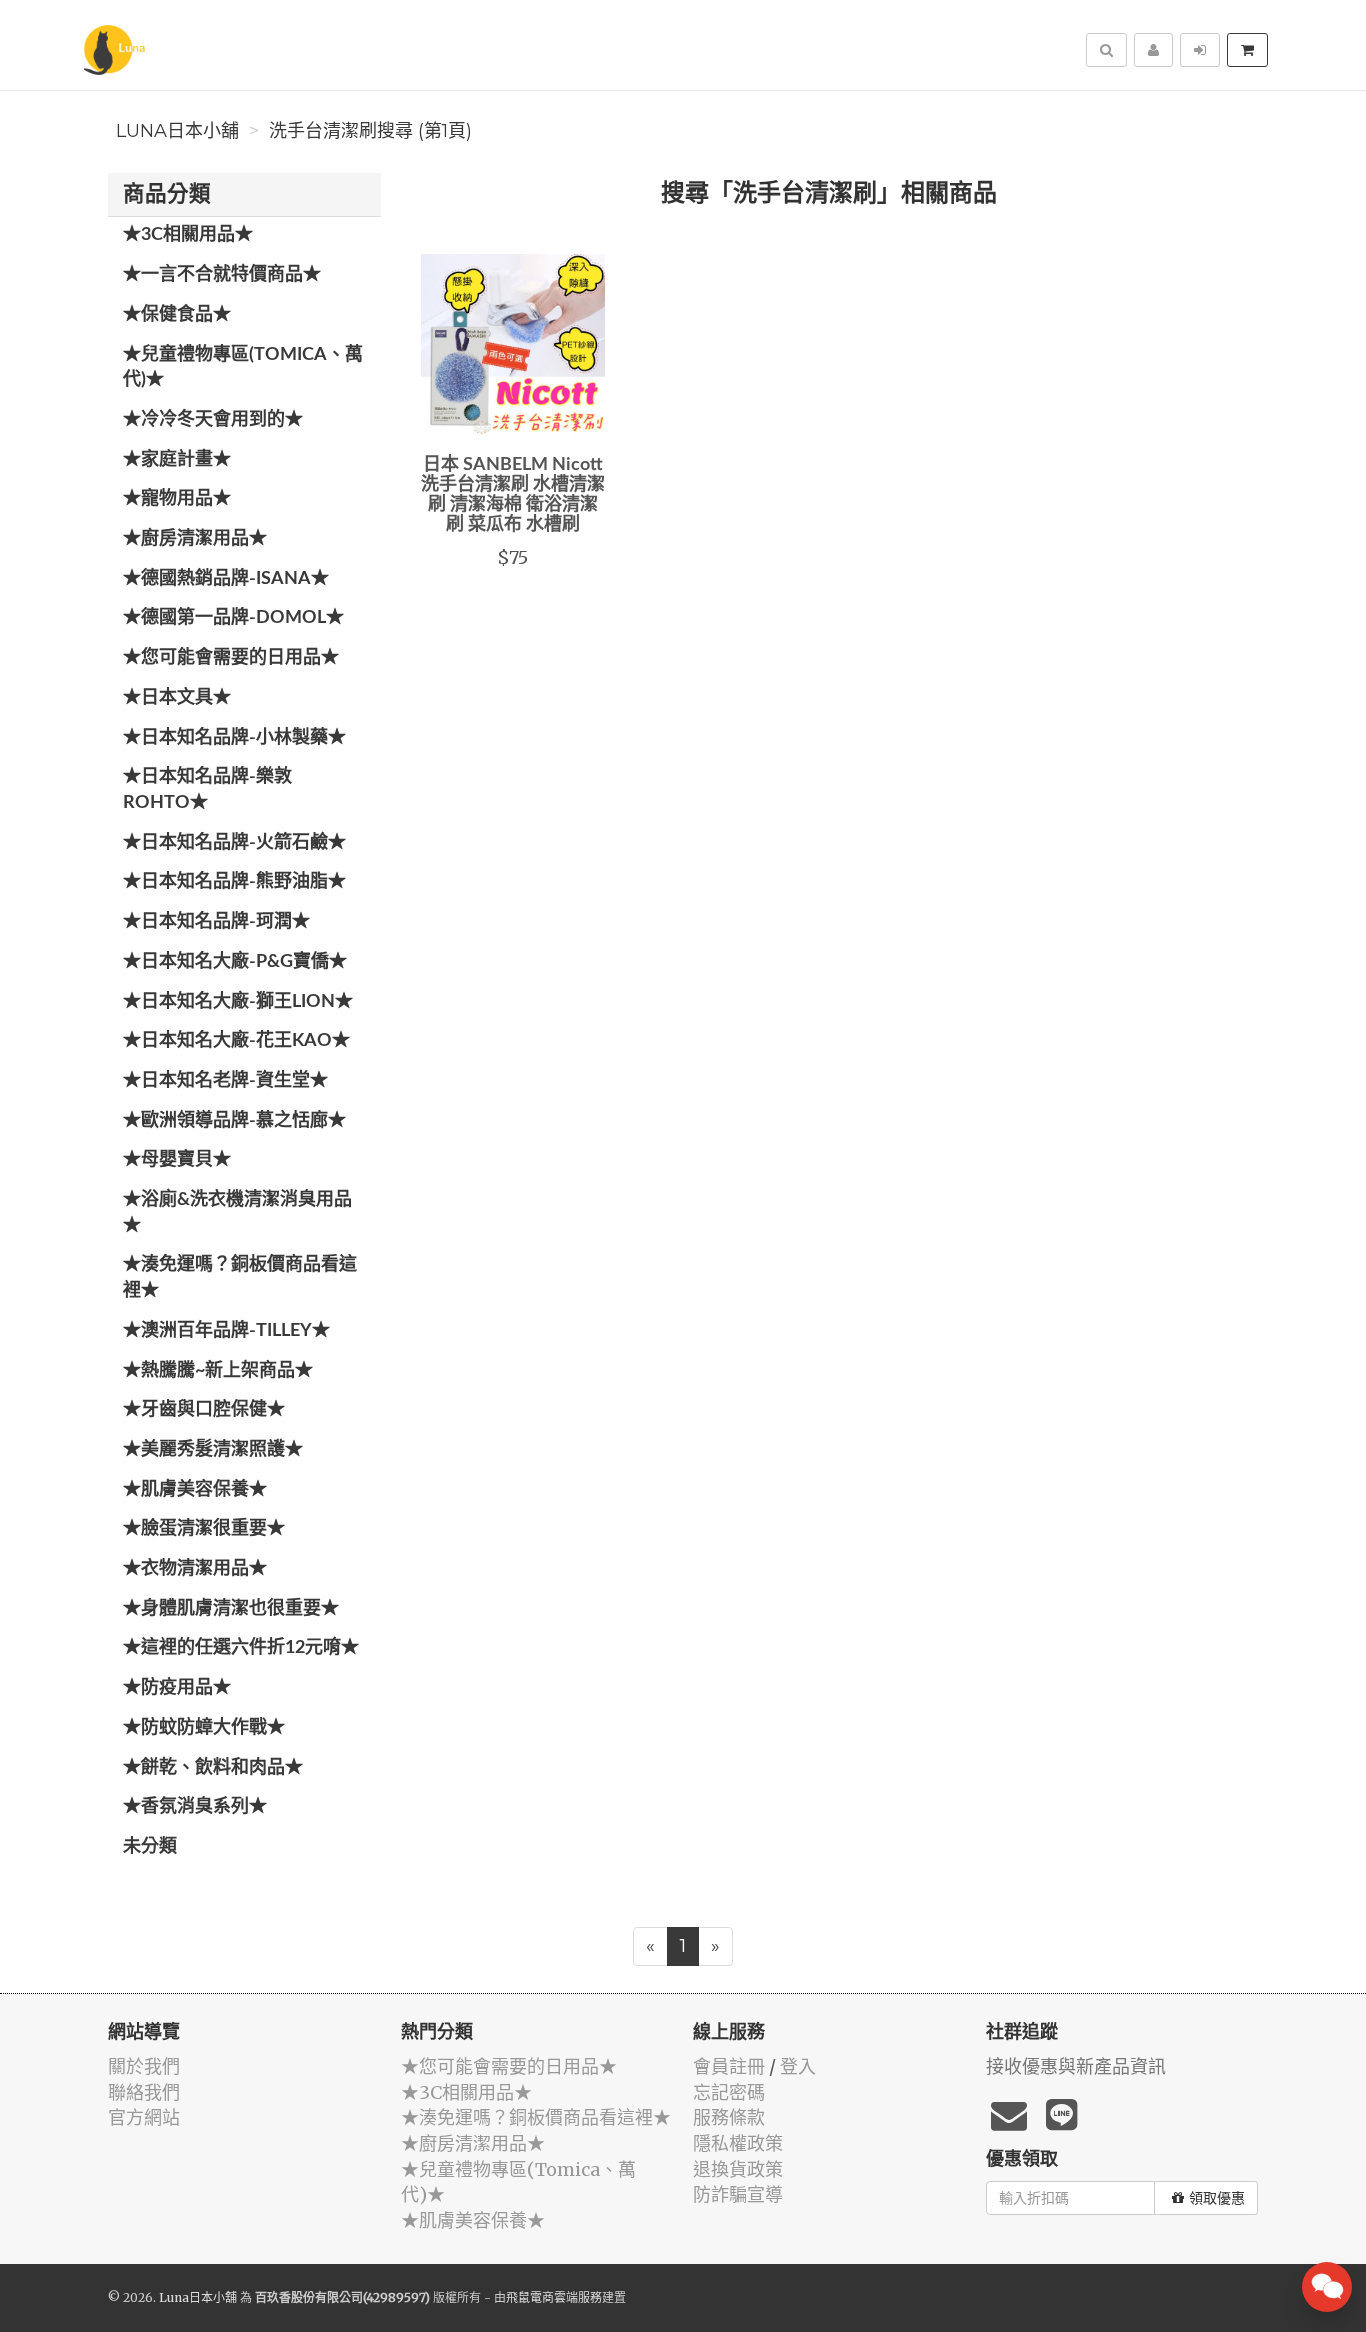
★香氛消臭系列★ (195, 1807)
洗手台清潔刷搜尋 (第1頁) (370, 131)
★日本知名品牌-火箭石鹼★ (234, 843)
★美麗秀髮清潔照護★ (213, 1450)
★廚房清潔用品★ (195, 539)
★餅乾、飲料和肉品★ (213, 1768)
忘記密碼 (729, 2092)
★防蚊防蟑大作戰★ (204, 1728)
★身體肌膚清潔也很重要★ (231, 1609)
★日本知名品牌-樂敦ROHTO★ (207, 790)
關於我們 (144, 2066)
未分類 (150, 1847)
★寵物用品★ (177, 499)
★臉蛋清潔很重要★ (204, 1529)
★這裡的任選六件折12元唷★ (241, 1648)
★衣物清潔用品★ (195, 1569)
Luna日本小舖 (177, 131)
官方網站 (144, 2117)
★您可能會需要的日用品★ (231, 658)
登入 (798, 2066)
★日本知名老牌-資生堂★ (225, 1081)
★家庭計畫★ (177, 460)
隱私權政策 (738, 2143)
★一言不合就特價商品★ (222, 275)
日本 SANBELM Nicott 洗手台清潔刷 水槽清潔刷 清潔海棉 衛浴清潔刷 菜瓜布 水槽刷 (513, 494)
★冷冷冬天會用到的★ (213, 420)
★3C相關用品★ (188, 235)
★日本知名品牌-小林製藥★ (234, 738)
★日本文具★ (177, 698)
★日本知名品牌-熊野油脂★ (234, 882)
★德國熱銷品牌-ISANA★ (226, 579)
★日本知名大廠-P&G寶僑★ (235, 962)
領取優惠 (1217, 2198)
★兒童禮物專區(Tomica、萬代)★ (243, 368)
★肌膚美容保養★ (195, 1490)
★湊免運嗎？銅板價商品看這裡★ (240, 1278)
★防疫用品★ (177, 1688)
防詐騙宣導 (738, 2194)
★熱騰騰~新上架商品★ (218, 1371)
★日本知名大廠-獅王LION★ (238, 1002)
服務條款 (729, 2117)
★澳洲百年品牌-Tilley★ (226, 1331)
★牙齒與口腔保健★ (204, 1410)
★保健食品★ (177, 315)
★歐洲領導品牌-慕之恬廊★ (234, 1121)
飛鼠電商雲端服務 (554, 2297)
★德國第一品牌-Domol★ (233, 618)
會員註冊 (729, 2066)
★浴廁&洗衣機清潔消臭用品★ (237, 1213)
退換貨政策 (738, 2169)
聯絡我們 (144, 2092)
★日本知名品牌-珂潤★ (216, 922)
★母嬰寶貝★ (177, 1160)
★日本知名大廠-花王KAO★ (236, 1041)
